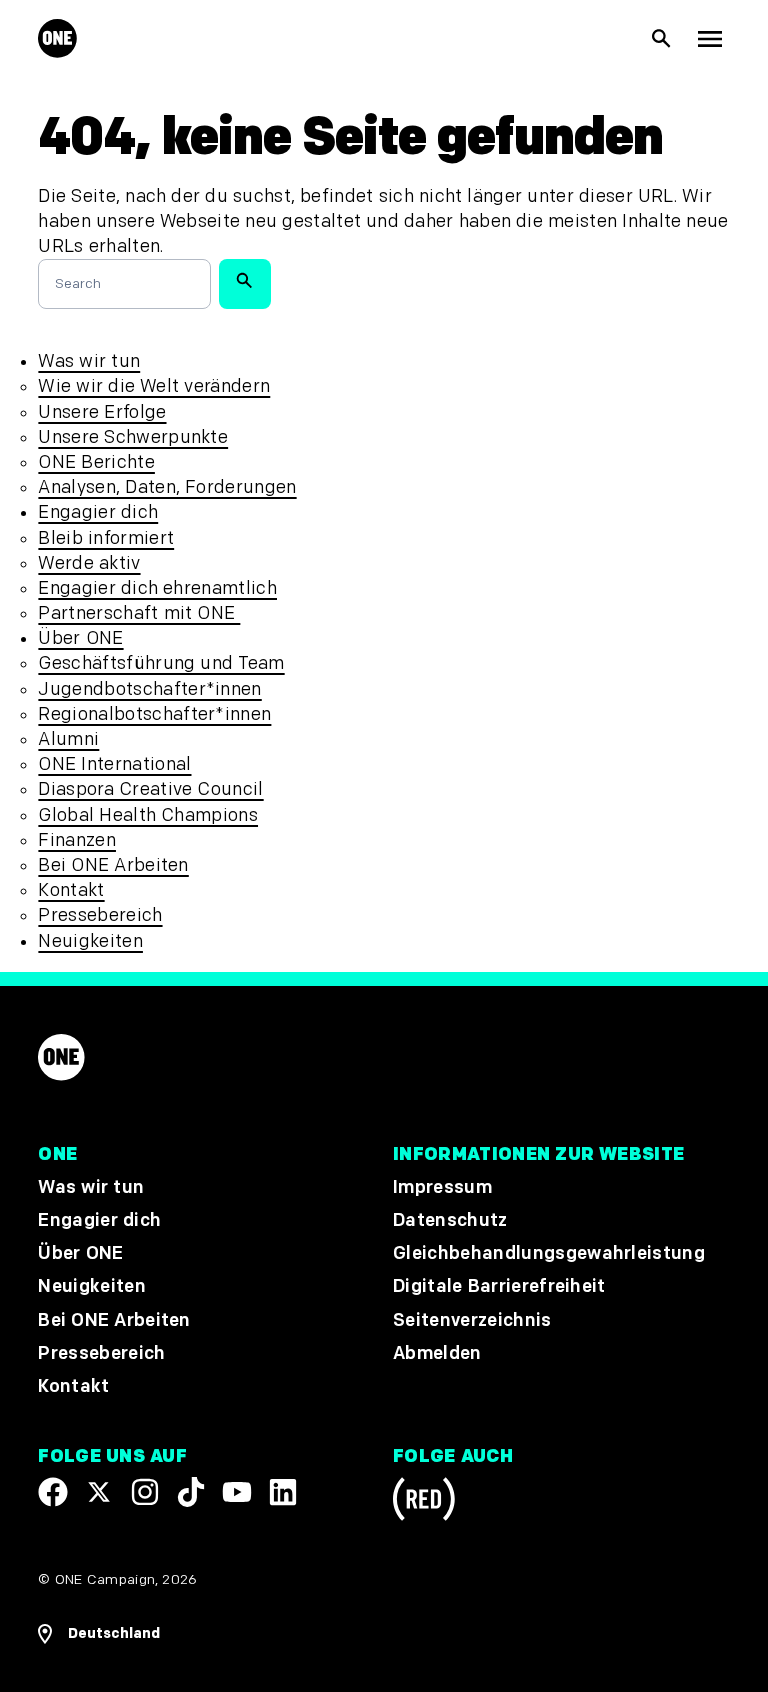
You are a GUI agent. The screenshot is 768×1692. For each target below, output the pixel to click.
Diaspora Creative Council (150, 789)
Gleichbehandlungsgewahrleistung (549, 1253)
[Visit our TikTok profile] (191, 1492)
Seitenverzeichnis (472, 1320)
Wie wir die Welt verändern (154, 386)
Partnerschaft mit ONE (139, 613)
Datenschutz (450, 1220)
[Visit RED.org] (424, 1502)
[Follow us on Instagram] (145, 1492)
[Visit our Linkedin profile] (283, 1492)
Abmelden (437, 1353)
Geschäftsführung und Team (161, 663)
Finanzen (77, 840)
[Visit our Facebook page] (53, 1492)
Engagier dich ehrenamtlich (157, 588)
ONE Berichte (96, 462)
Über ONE (80, 638)
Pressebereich (100, 915)
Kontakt (71, 890)
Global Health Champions (148, 815)
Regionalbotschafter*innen (154, 714)
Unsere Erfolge (102, 412)
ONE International (114, 764)
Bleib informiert (106, 538)
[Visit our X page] (99, 1492)
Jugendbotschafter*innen (149, 689)
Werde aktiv (89, 563)
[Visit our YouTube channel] (237, 1492)
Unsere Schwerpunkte (133, 437)
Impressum (442, 1187)
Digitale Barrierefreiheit (499, 1286)
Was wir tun (89, 361)
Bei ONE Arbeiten (113, 865)
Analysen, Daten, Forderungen (167, 487)
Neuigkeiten (90, 941)
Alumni (68, 739)
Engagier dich (98, 512)
